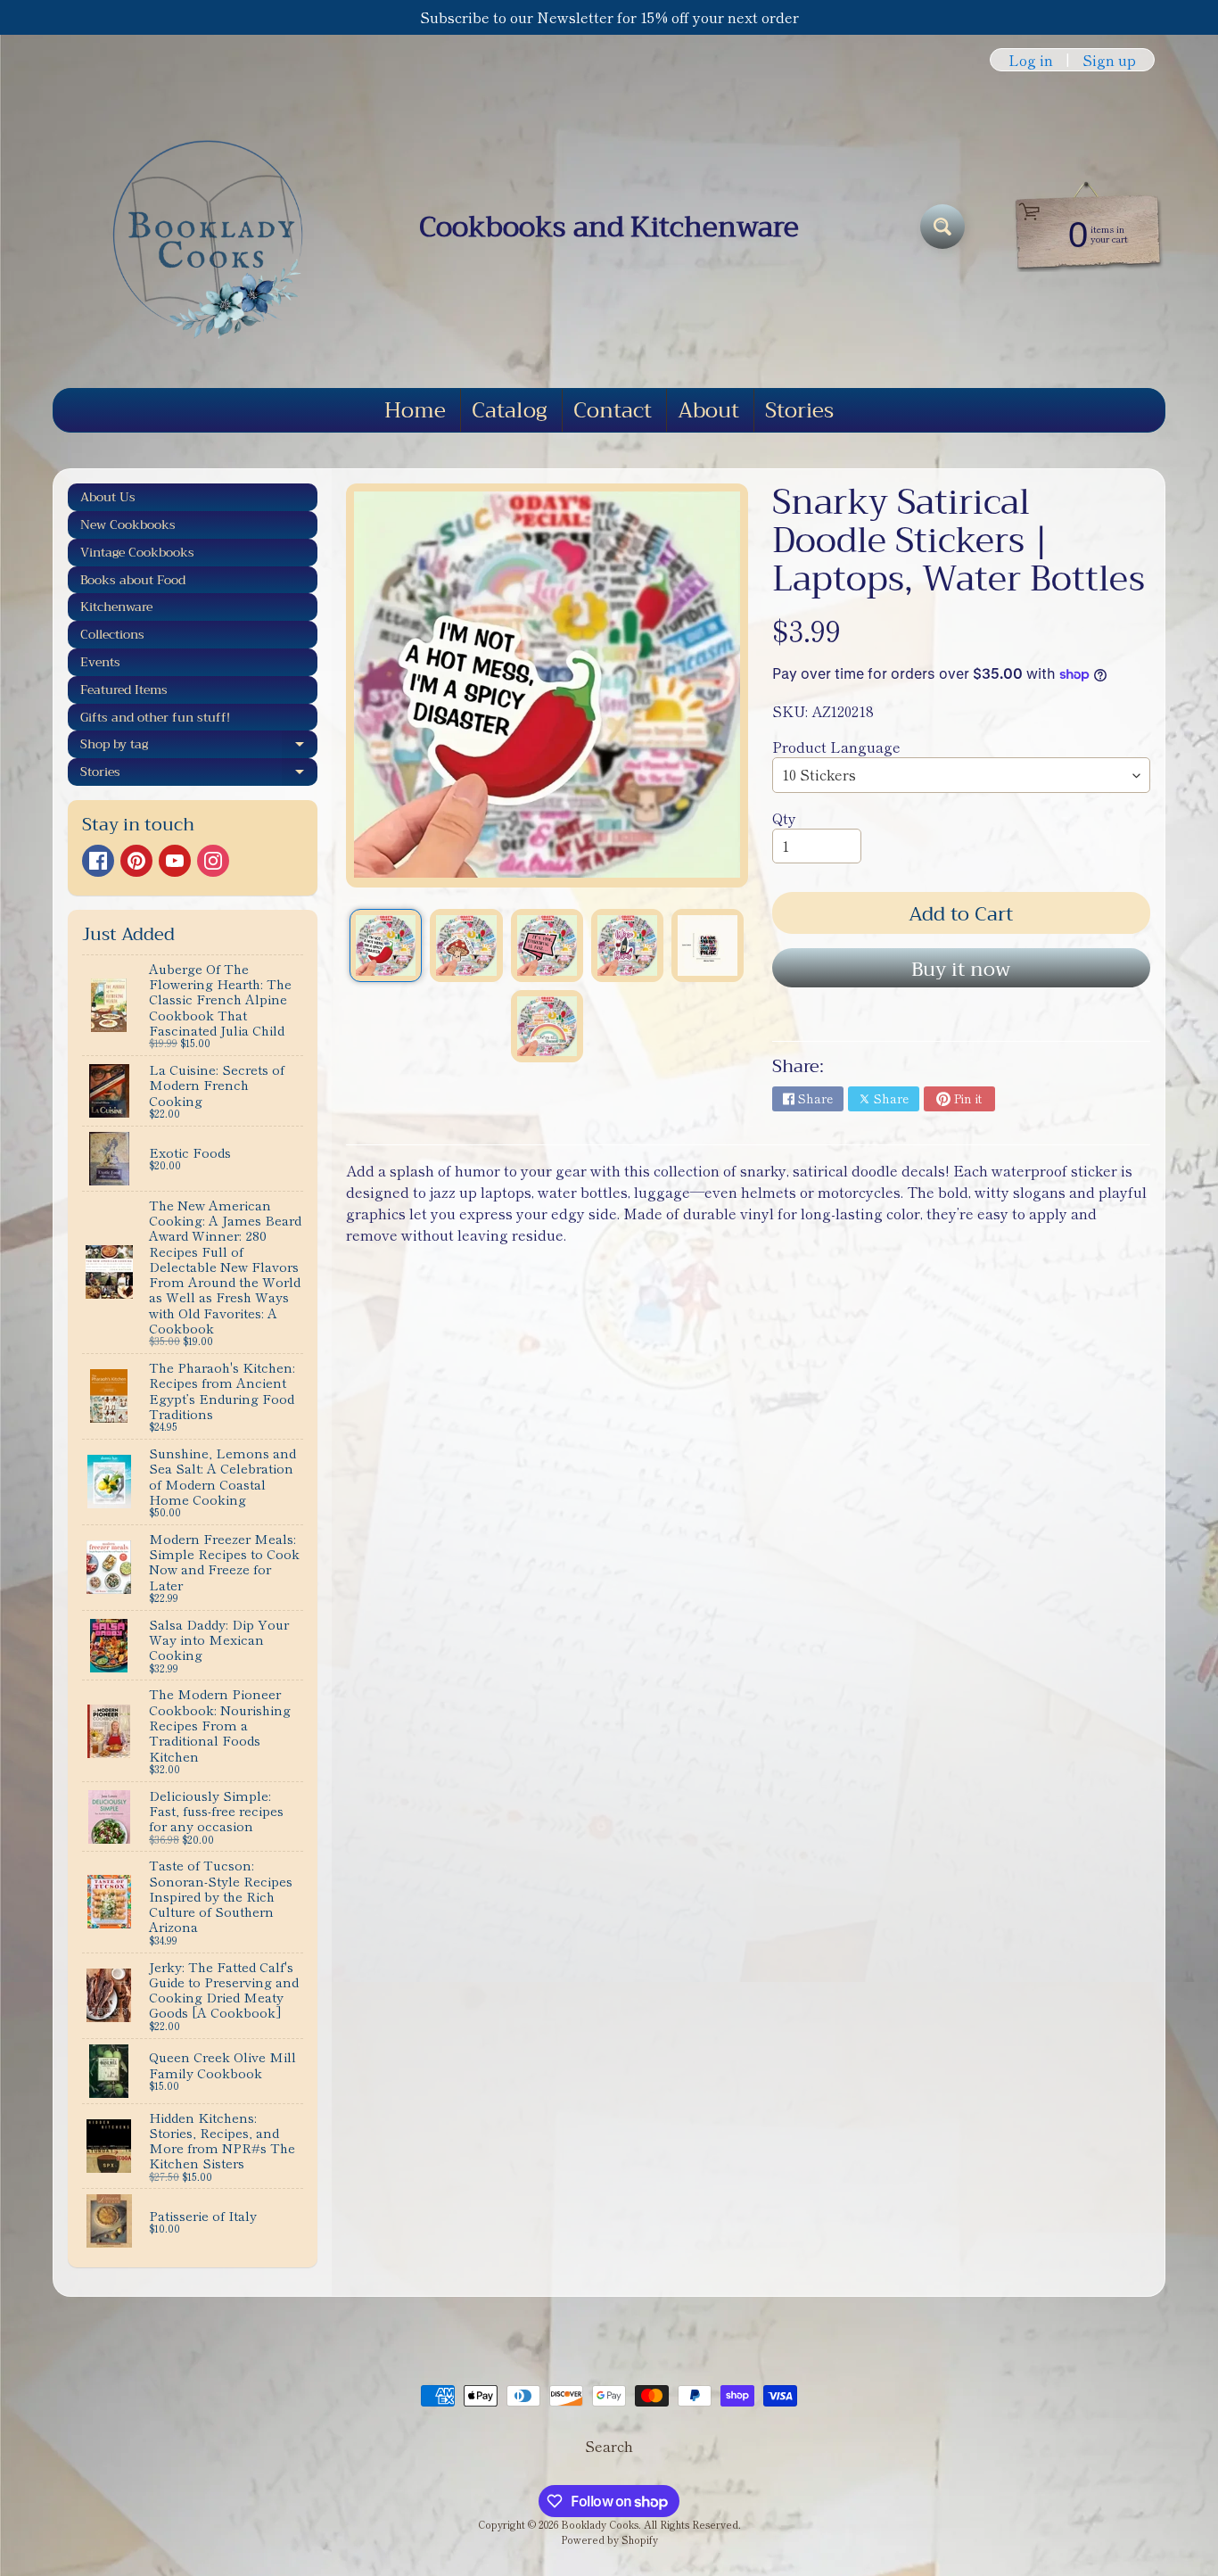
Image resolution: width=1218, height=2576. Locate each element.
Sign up (1109, 60)
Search (609, 2446)
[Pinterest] (136, 861)
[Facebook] (98, 861)
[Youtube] (175, 861)
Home (415, 410)
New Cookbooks (128, 524)
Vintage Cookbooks (137, 552)
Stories (799, 410)
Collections (112, 634)
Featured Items (124, 689)
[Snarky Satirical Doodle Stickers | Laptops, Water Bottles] (386, 945)
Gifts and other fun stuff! (155, 717)
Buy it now (961, 970)
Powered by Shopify (609, 2539)
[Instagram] (213, 861)
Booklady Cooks (600, 2524)
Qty (784, 818)
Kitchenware (116, 607)
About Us (108, 497)
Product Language (836, 747)
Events (100, 662)
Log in (1031, 60)
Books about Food (133, 580)
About (708, 410)
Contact (613, 410)
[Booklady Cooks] (200, 227)
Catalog (510, 410)
